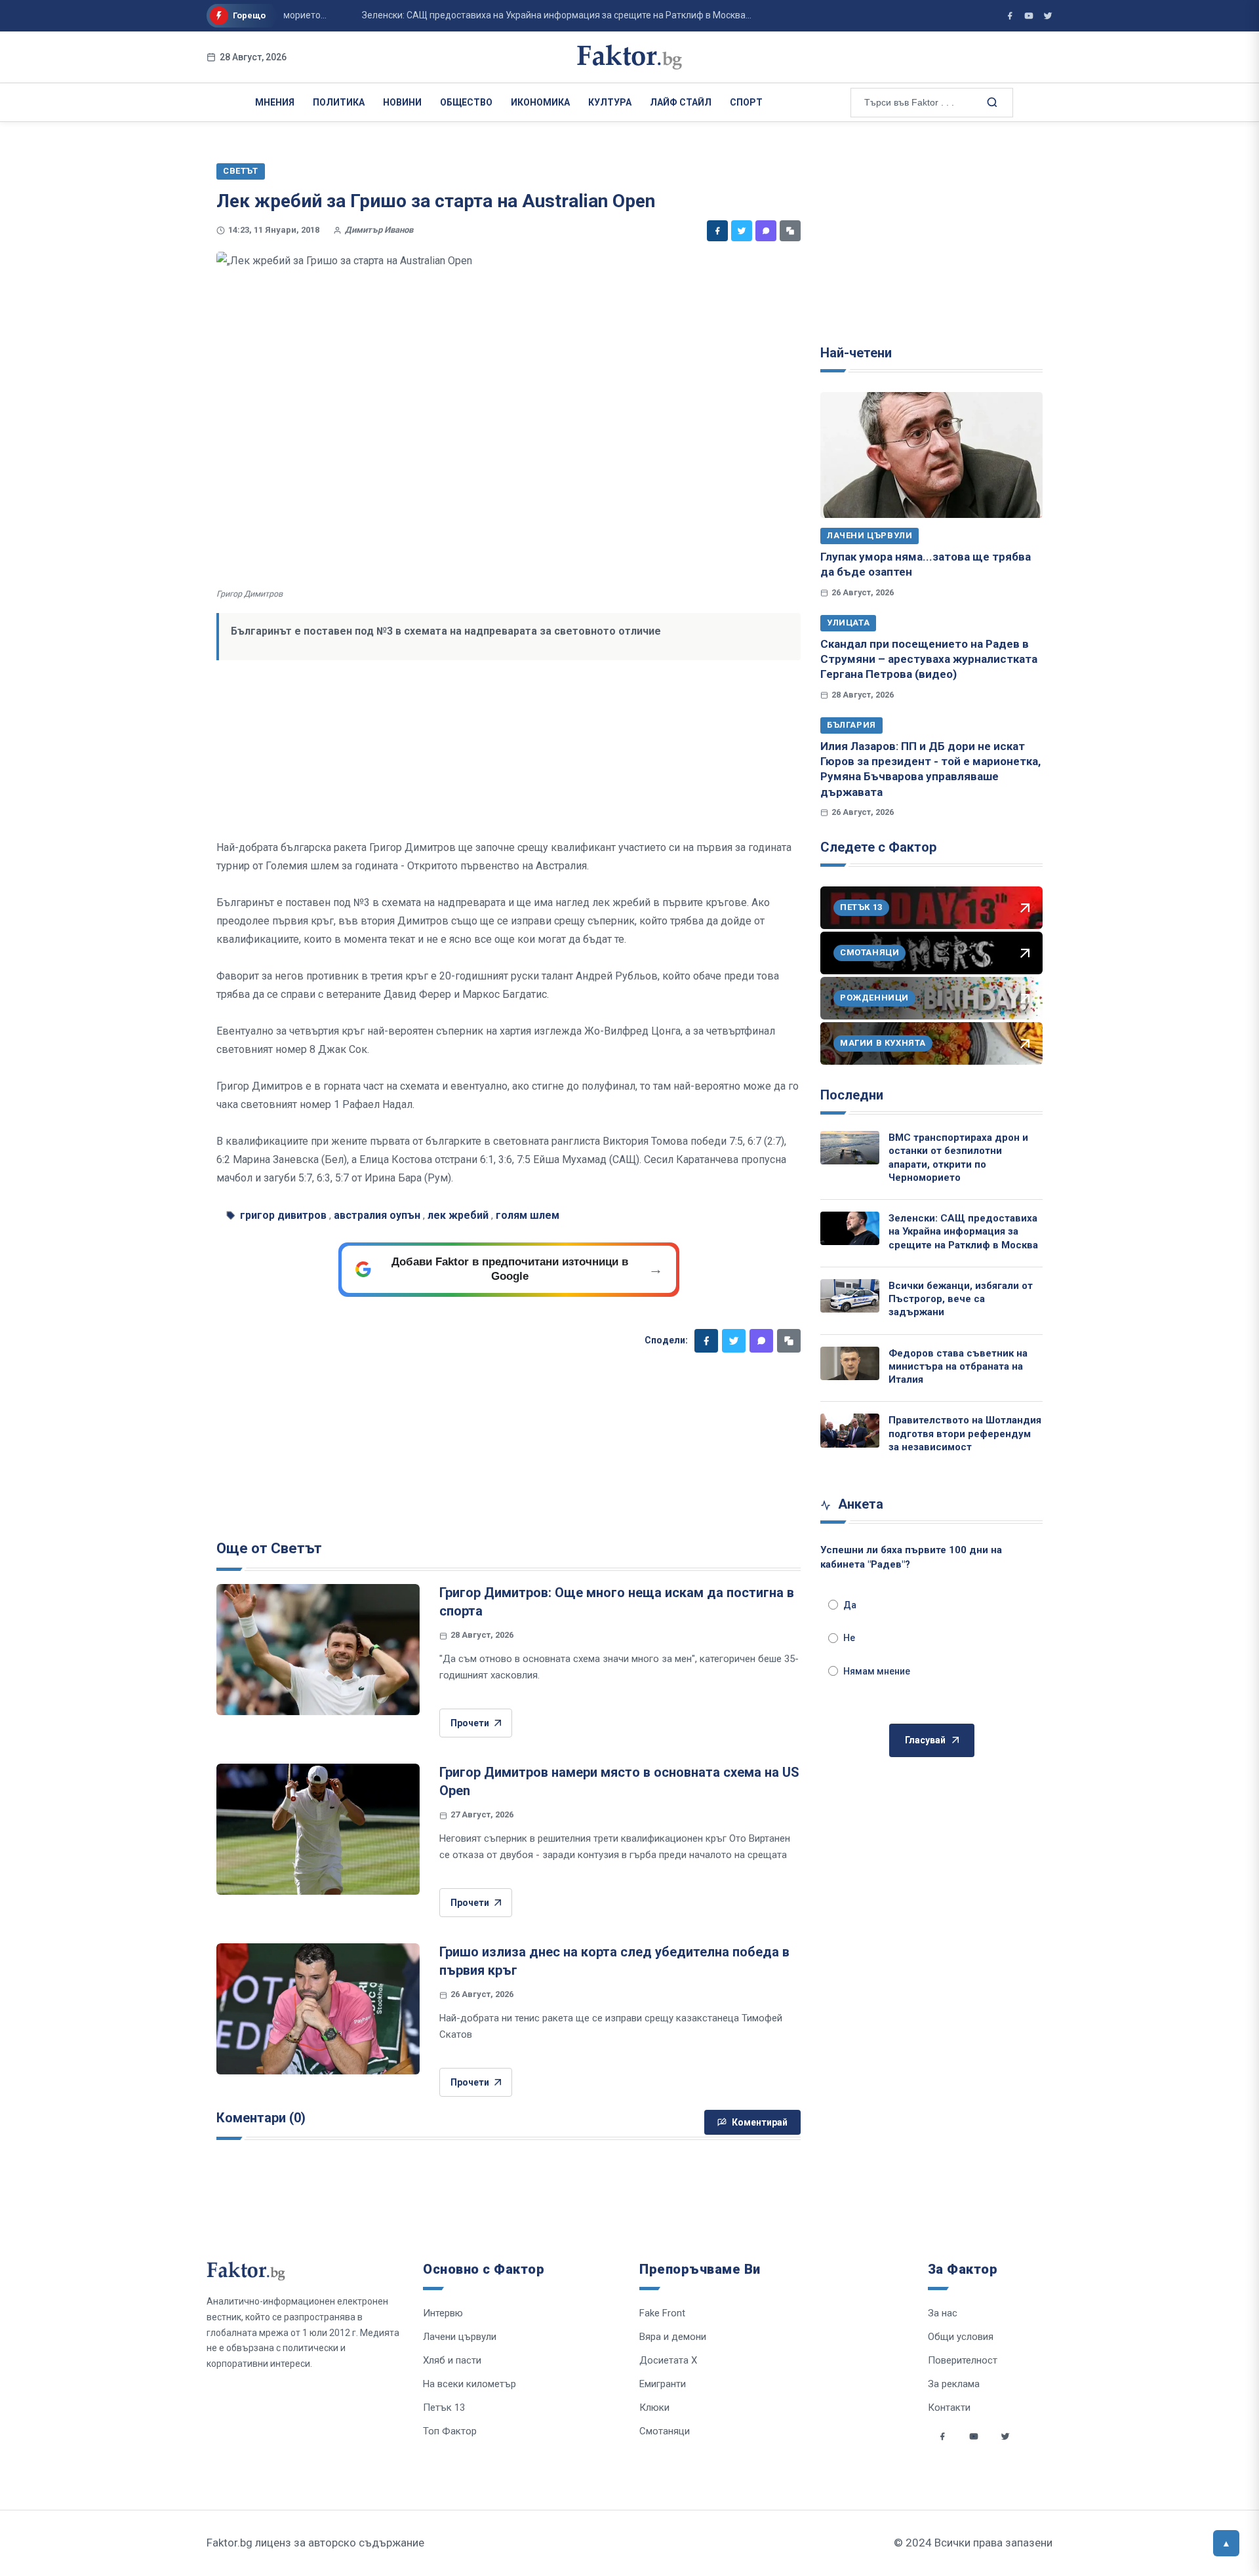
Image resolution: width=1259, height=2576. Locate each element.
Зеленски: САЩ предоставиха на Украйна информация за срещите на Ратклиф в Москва (963, 1232)
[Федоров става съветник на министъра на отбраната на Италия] (850, 1363)
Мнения (275, 102)
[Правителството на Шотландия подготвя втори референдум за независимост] (850, 1430)
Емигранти (663, 2384)
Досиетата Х (668, 2360)
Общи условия (961, 2337)
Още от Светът (269, 1548)
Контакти (949, 2408)
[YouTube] (1029, 16)
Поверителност (963, 2360)
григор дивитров (283, 1215)
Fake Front (662, 2313)
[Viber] (766, 231)
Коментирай (760, 2122)
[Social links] (942, 2436)
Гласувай (925, 1740)
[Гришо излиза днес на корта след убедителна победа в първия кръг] (318, 2009)
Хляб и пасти (452, 2360)
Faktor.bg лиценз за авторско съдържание (315, 2543)
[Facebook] (717, 231)
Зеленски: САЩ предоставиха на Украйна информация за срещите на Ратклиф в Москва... (521, 15)
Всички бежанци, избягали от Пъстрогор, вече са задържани (961, 1299)
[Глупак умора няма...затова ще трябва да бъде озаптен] (931, 455)
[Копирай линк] (790, 231)
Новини (402, 102)
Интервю (443, 2313)
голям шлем (528, 1215)
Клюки (654, 2408)
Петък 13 (444, 2408)
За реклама (954, 2384)
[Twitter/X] (1048, 16)
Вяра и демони (673, 2337)
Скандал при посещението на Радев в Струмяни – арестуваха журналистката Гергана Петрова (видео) (929, 659)
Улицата (848, 623)
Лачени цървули (869, 535)
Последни (852, 1095)
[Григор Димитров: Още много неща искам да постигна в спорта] (318, 1650)
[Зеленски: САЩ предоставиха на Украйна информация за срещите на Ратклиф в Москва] (850, 1228)
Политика (339, 102)
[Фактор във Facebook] (1010, 16)
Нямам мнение (877, 1671)
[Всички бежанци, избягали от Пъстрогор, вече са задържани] (850, 1296)
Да (850, 1605)
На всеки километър (470, 2384)
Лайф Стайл (681, 102)
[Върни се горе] (1226, 2543)
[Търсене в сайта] (991, 102)
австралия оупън (377, 1215)
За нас (943, 2313)
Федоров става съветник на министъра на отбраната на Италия (958, 1367)
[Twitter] (742, 231)
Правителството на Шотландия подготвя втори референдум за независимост (965, 1434)
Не (849, 1638)
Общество (466, 102)
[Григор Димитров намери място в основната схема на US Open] (318, 1829)
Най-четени (856, 353)
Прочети (470, 1723)
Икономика (540, 102)
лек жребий (458, 1215)
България (851, 725)
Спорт (746, 102)
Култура (610, 102)
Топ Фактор (450, 2431)
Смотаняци (665, 2431)
